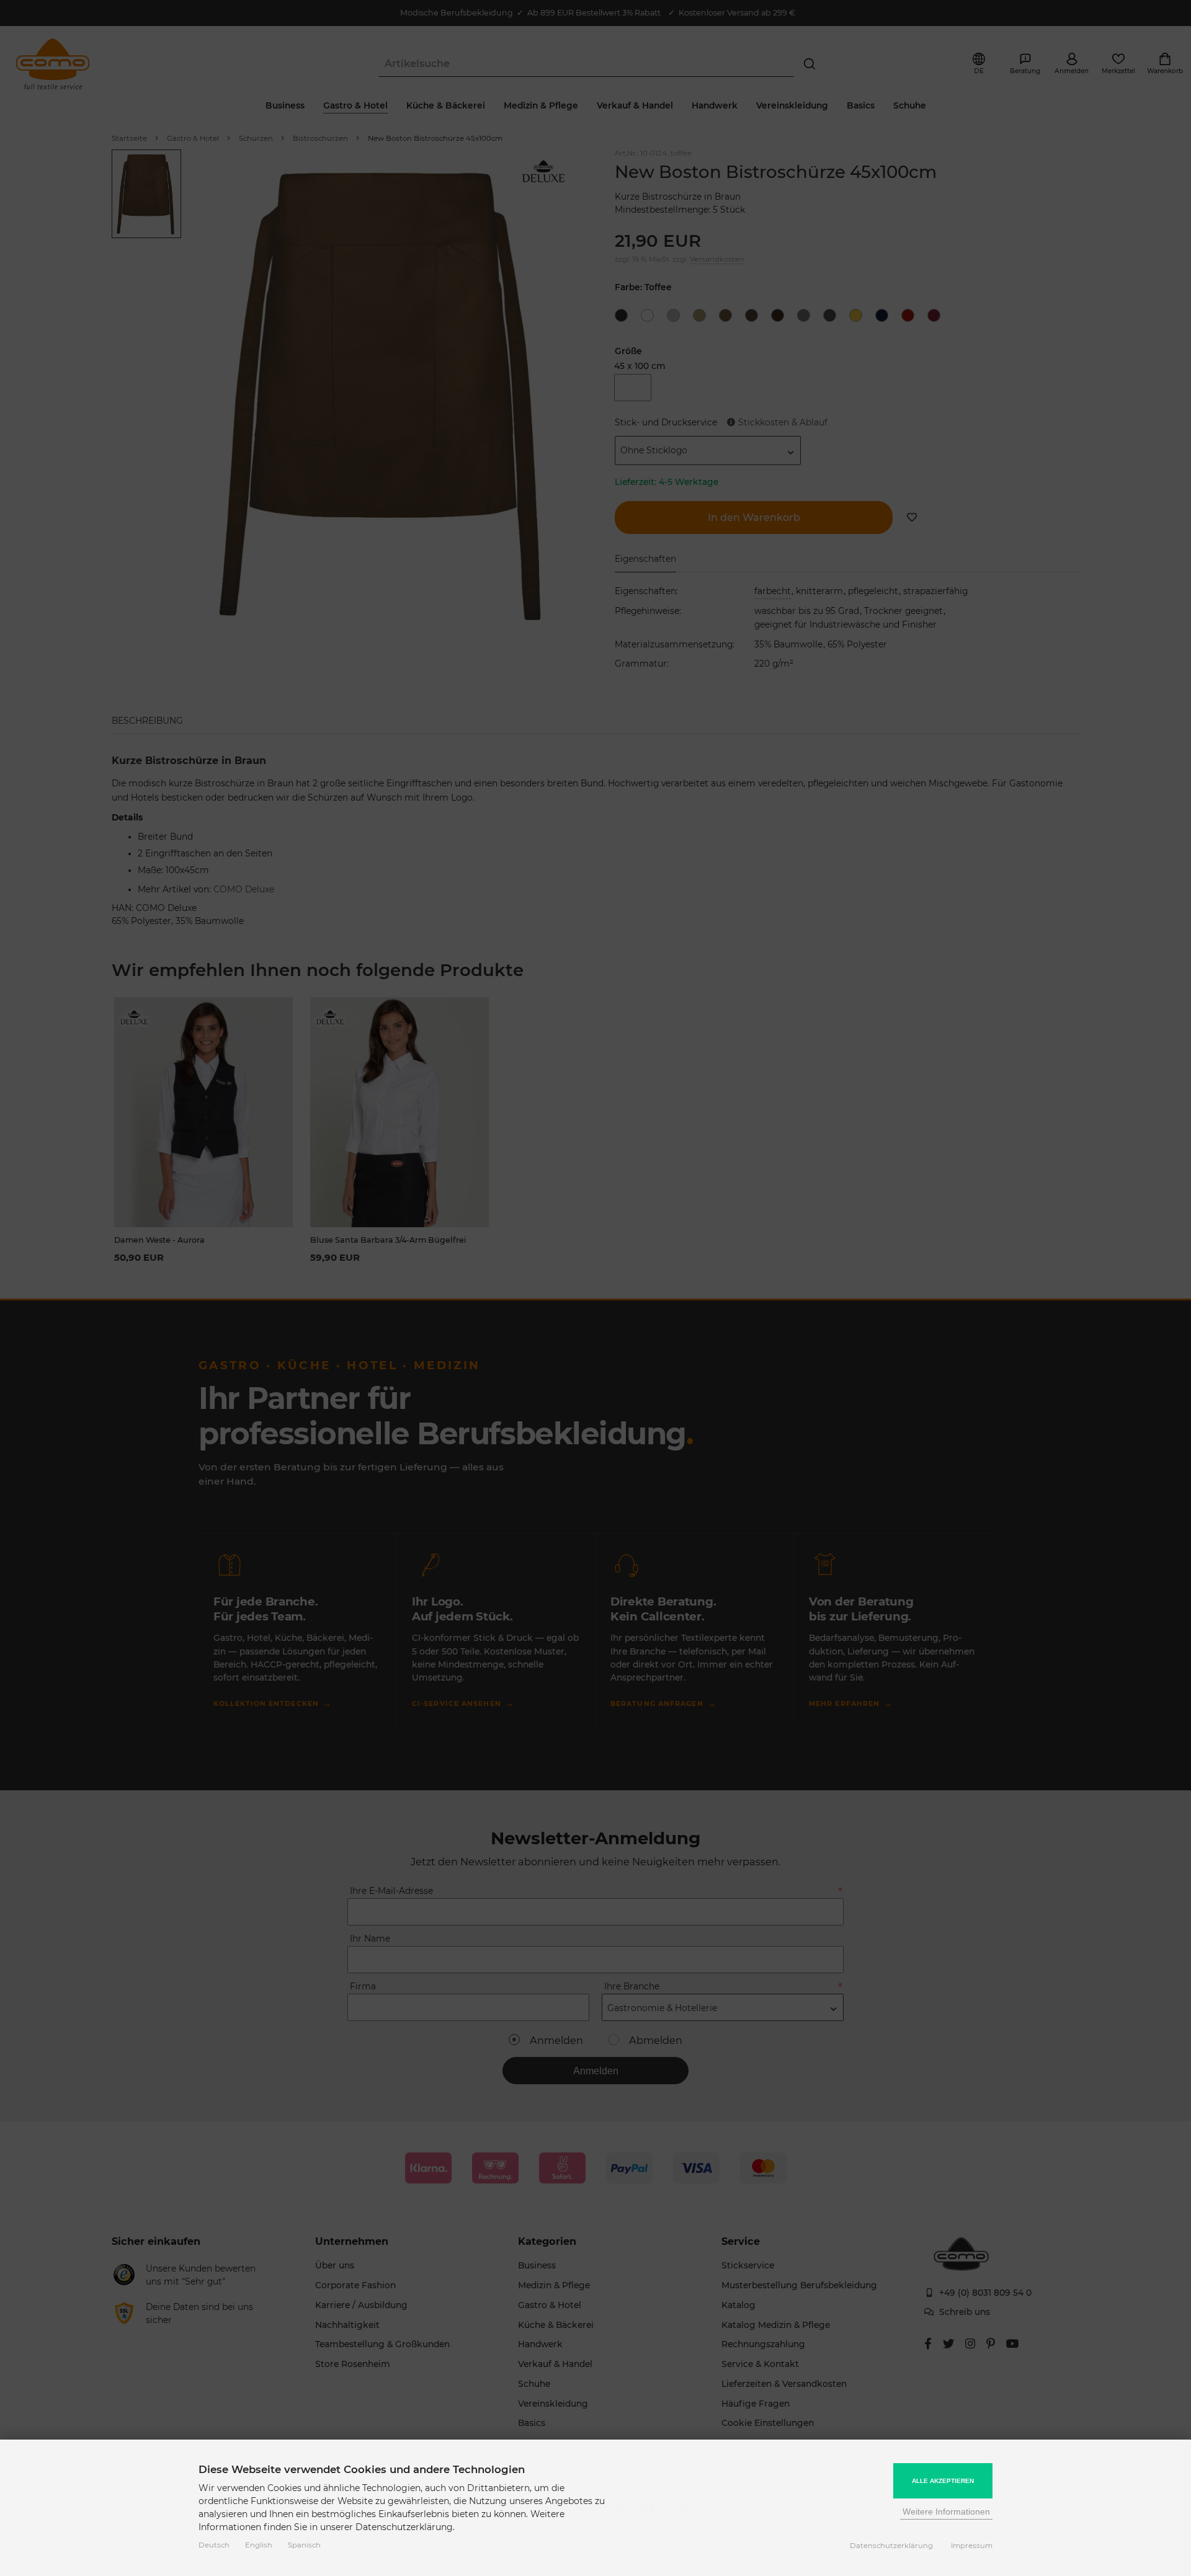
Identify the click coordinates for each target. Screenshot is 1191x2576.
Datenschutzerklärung (891, 2546)
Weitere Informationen (946, 2512)
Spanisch (304, 2545)
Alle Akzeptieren (943, 2481)
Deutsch (214, 2545)
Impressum (972, 2546)
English (259, 2545)
